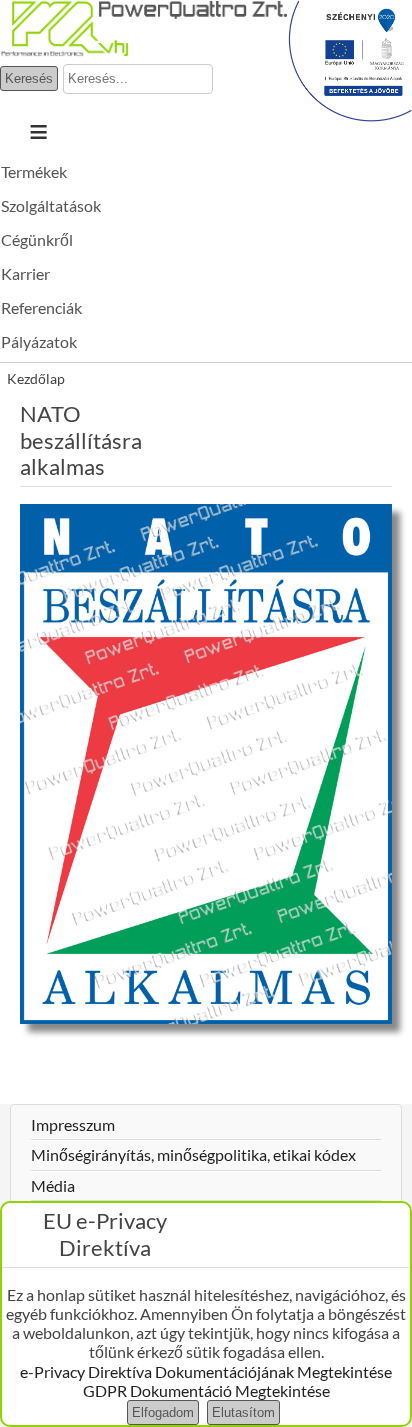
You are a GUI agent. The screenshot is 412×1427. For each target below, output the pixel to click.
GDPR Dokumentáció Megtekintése (206, 1390)
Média (53, 1185)
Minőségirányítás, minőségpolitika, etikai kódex (193, 1154)
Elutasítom (243, 1412)
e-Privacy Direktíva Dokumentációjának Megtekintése (206, 1371)
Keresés (29, 78)
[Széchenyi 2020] (350, 115)
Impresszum (73, 1124)
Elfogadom (163, 1412)
